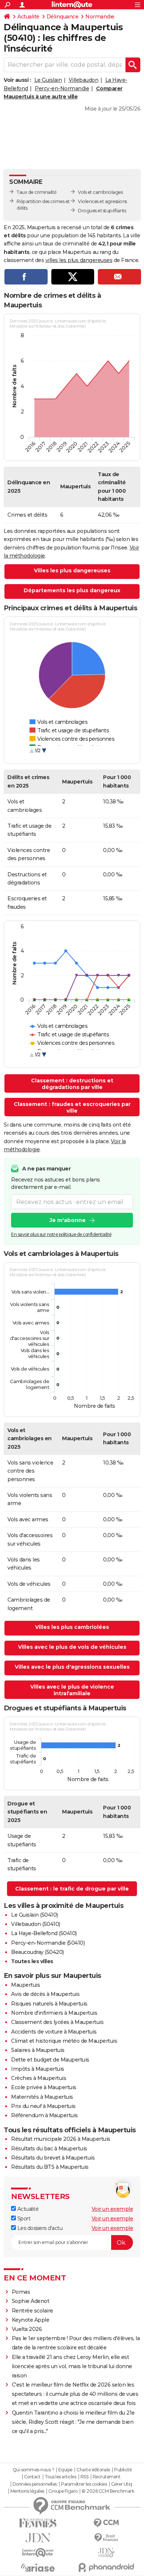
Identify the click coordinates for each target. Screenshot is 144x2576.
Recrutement (107, 2477)
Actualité (28, 17)
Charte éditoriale (93, 2470)
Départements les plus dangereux (72, 590)
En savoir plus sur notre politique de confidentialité (61, 1234)
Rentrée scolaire (32, 2311)
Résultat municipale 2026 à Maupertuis (61, 2139)
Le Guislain (48, 80)
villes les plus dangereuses (79, 260)
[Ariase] (38, 2568)
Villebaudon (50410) (36, 1924)
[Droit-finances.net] (106, 2538)
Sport (23, 2219)
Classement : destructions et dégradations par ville (72, 1084)
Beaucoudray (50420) (37, 1952)
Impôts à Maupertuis (38, 2069)
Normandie (100, 17)
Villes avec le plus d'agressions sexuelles (72, 1667)
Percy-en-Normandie (62, 88)
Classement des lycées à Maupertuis (57, 2022)
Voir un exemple (112, 2209)
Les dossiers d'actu (39, 2228)
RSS (85, 2477)
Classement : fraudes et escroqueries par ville (72, 1107)
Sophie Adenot (31, 2301)
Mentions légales (27, 2491)
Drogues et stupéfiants (102, 211)
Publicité (123, 2470)
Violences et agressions (102, 201)
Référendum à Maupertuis (44, 2115)
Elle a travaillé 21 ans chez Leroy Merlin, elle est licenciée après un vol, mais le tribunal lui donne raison (72, 2366)
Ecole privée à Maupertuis (44, 2087)
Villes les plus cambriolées (72, 1627)
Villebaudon (84, 80)
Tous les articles (61, 2477)
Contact (32, 2477)
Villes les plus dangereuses (72, 570)
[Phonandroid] (106, 2567)
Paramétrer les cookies (84, 2484)
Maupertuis (25, 1985)
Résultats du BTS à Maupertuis (50, 2167)
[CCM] (106, 2523)
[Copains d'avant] (38, 2553)
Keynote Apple (31, 2320)
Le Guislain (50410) (35, 1915)
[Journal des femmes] (38, 2523)
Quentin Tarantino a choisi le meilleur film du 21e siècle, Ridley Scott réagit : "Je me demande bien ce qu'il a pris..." (73, 2422)
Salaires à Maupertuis (38, 2050)
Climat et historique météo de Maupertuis (64, 2041)
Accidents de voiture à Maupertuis (54, 2032)
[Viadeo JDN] (106, 2553)
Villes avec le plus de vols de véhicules (72, 1647)
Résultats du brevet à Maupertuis (53, 2158)
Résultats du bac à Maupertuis (49, 2149)
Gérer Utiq (122, 2484)
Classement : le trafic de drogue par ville (72, 1889)
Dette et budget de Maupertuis (50, 2060)
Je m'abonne (68, 1220)
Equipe (65, 2470)
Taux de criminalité (37, 192)
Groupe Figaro (63, 2491)
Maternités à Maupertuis (42, 2097)
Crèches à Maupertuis (39, 2078)
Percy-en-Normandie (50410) (48, 1943)
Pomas (21, 2292)
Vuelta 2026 (27, 2329)
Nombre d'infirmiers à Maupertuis (54, 2013)
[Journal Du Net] (38, 2538)
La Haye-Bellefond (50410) (44, 1933)
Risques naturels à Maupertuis (49, 2004)
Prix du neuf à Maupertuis (43, 2106)
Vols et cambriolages (100, 192)
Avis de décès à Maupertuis (45, 1994)
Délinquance (63, 17)
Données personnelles (35, 2484)
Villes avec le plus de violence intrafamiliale (72, 1690)
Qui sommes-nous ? (33, 2470)
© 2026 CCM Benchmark (108, 2491)
